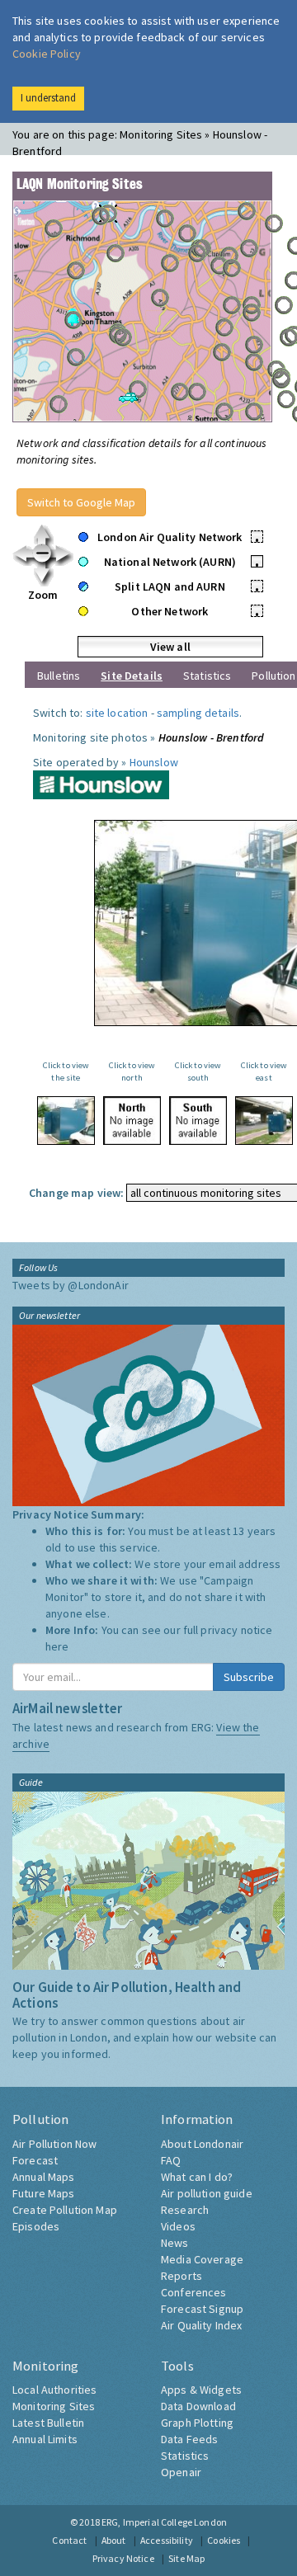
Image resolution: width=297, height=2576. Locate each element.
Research (185, 2210)
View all (170, 647)
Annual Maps (44, 2177)
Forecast (35, 2160)
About (114, 2540)
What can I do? (197, 2177)
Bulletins (59, 676)
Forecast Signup (202, 2309)
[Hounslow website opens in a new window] (101, 784)
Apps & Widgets (201, 2390)
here (57, 1646)
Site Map (186, 2558)
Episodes (36, 2226)
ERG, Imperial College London (164, 2522)
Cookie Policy (47, 54)
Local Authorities (54, 2390)
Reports (181, 2276)
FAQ (171, 2160)
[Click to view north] (132, 1121)
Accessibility (167, 2540)
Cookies (224, 2540)
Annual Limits (45, 2439)
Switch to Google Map (81, 502)
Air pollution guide (207, 2193)
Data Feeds (189, 2439)
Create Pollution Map (65, 2210)
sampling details (198, 713)
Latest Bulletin (48, 2423)
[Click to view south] (198, 1121)
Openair (181, 2472)
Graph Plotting (197, 2423)
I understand (48, 98)
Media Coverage (202, 2259)
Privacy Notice (123, 2558)
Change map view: (76, 1193)
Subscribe (249, 1677)
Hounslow (154, 762)
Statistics (207, 676)
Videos (178, 2226)
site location (117, 713)
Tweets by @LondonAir (71, 1285)
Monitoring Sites (54, 2406)
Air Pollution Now (54, 2144)
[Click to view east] (264, 1121)
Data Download (198, 2406)
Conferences (194, 2292)
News (175, 2243)
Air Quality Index (201, 2325)
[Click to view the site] (66, 1121)
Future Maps (44, 2193)
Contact (69, 2540)
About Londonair (202, 2144)
